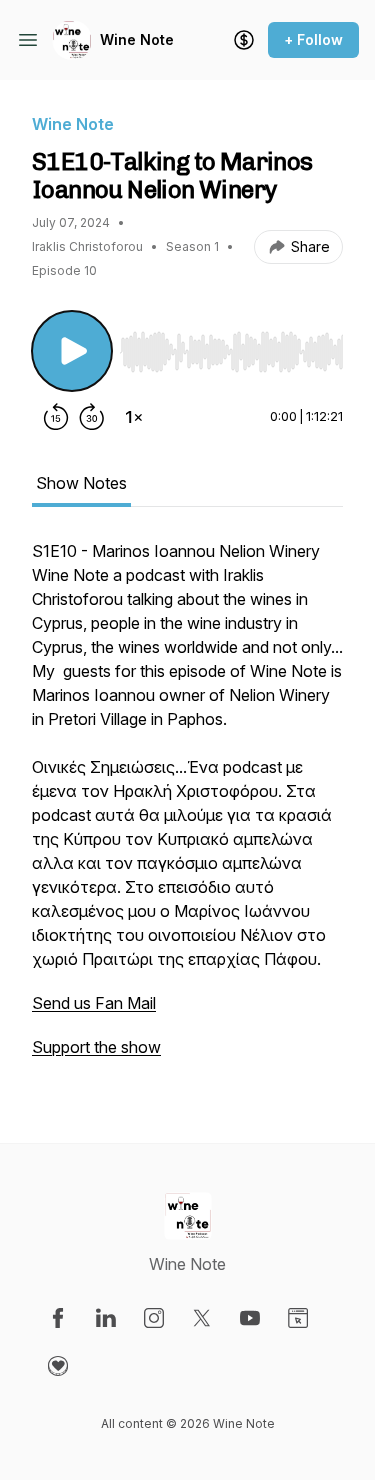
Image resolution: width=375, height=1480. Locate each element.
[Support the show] (244, 40)
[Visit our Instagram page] (154, 1318)
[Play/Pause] (72, 351)
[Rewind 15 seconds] (56, 417)
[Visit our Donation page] (58, 1366)
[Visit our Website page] (298, 1318)
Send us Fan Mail (94, 1003)
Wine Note (137, 39)
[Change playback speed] (134, 417)
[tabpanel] (187, 809)
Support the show (96, 1047)
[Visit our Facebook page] (58, 1318)
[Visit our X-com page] (202, 1318)
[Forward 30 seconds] (92, 417)
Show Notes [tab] (81, 483)
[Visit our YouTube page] (250, 1318)
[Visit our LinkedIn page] (106, 1318)
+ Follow (313, 39)
